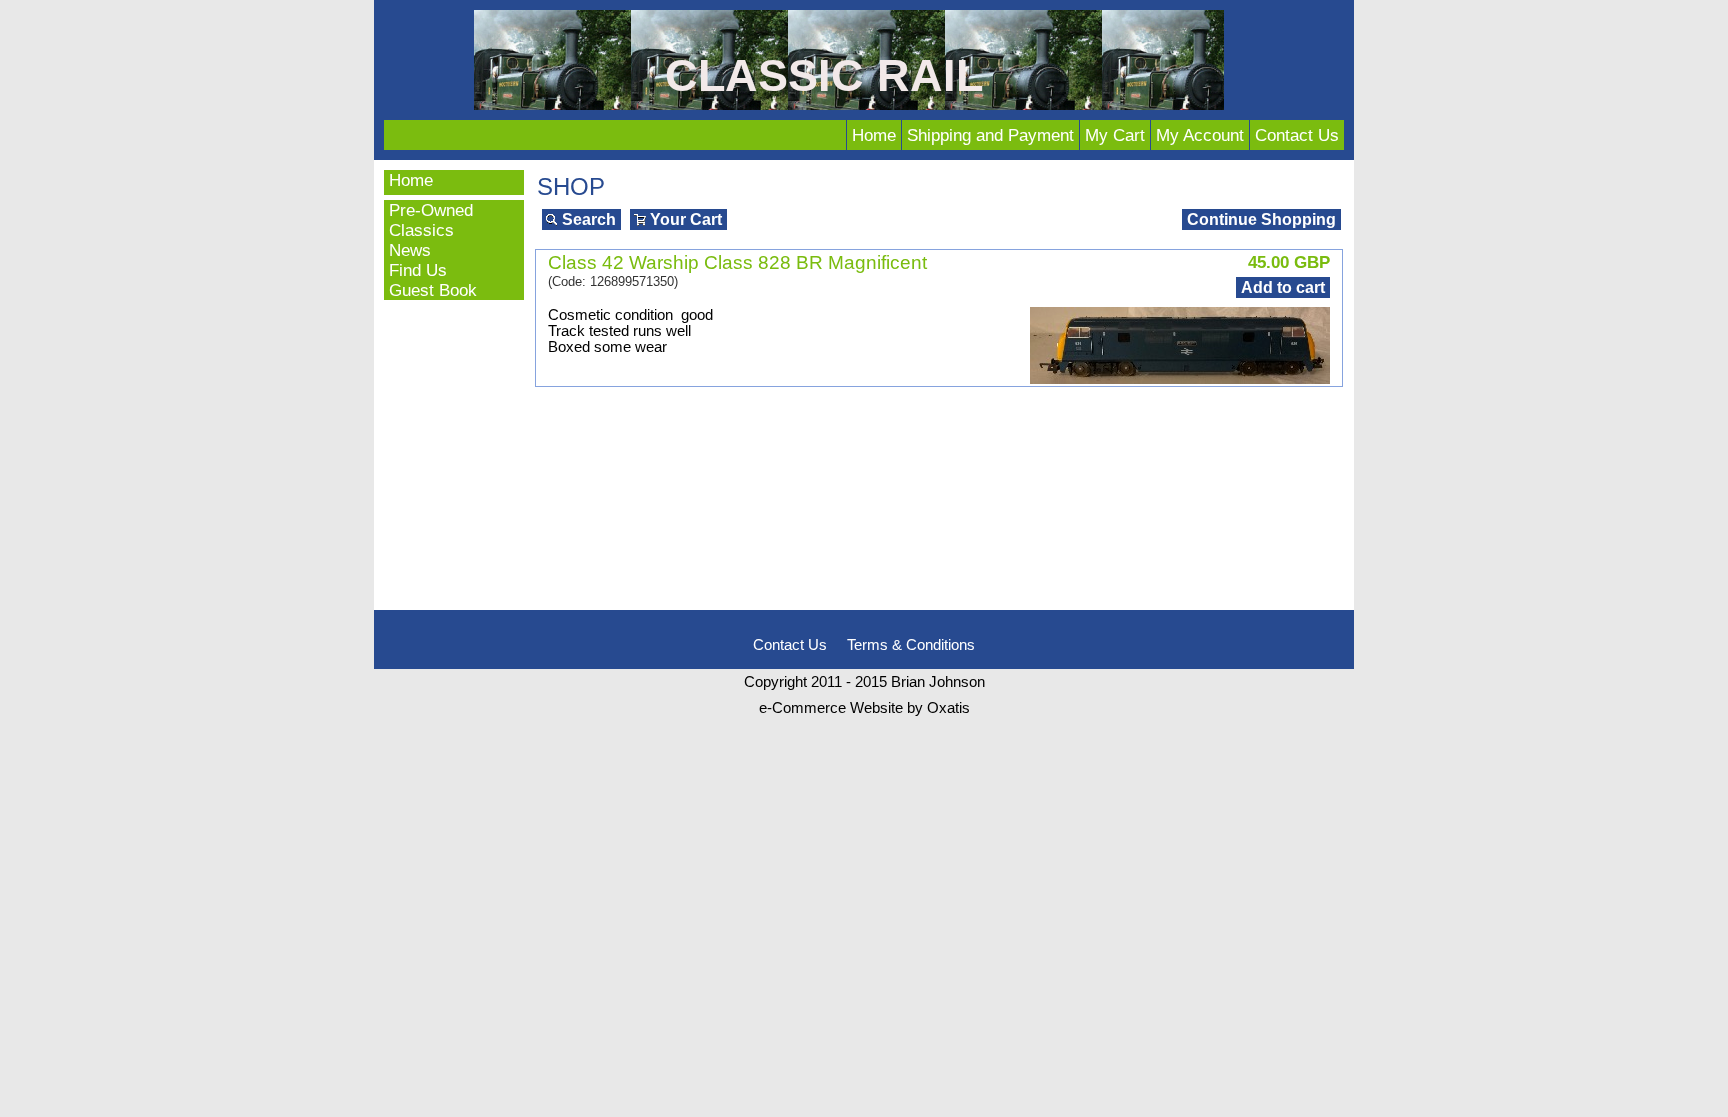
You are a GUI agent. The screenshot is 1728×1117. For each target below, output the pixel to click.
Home (874, 135)
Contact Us (1297, 135)
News (410, 250)
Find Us (418, 270)
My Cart (1115, 135)
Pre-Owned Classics (431, 220)
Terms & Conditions (911, 645)
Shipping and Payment (990, 135)
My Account (1200, 135)
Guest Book (433, 290)
